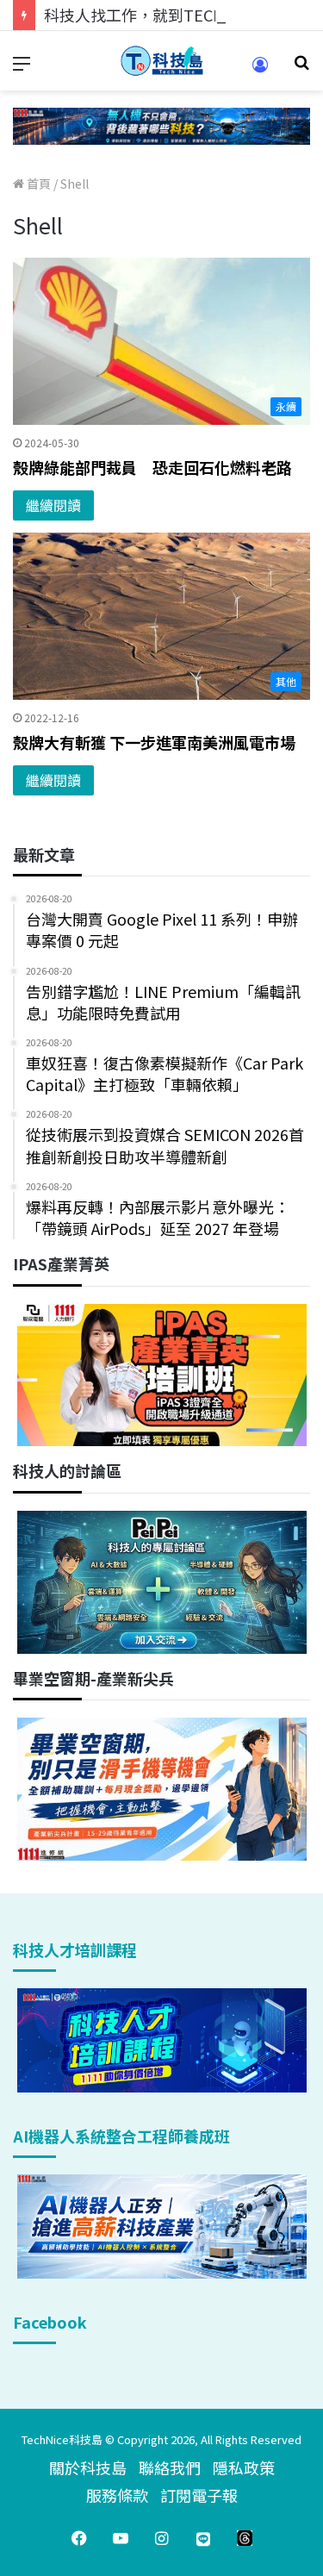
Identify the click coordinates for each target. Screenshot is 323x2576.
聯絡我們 (170, 2467)
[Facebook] (79, 2538)
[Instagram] (162, 2538)
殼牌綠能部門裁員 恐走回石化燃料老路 (152, 467)
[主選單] (22, 68)
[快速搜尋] (301, 68)
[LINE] (203, 2538)
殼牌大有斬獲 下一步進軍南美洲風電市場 (154, 742)
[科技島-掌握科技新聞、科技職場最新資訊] (162, 61)
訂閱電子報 (199, 2495)
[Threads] (245, 2538)
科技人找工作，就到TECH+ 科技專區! (174, 15)
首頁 (37, 184)
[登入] (260, 70)
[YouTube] (121, 2538)
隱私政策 (244, 2467)
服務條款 (117, 2495)
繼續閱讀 (53, 505)
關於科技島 (88, 2467)
